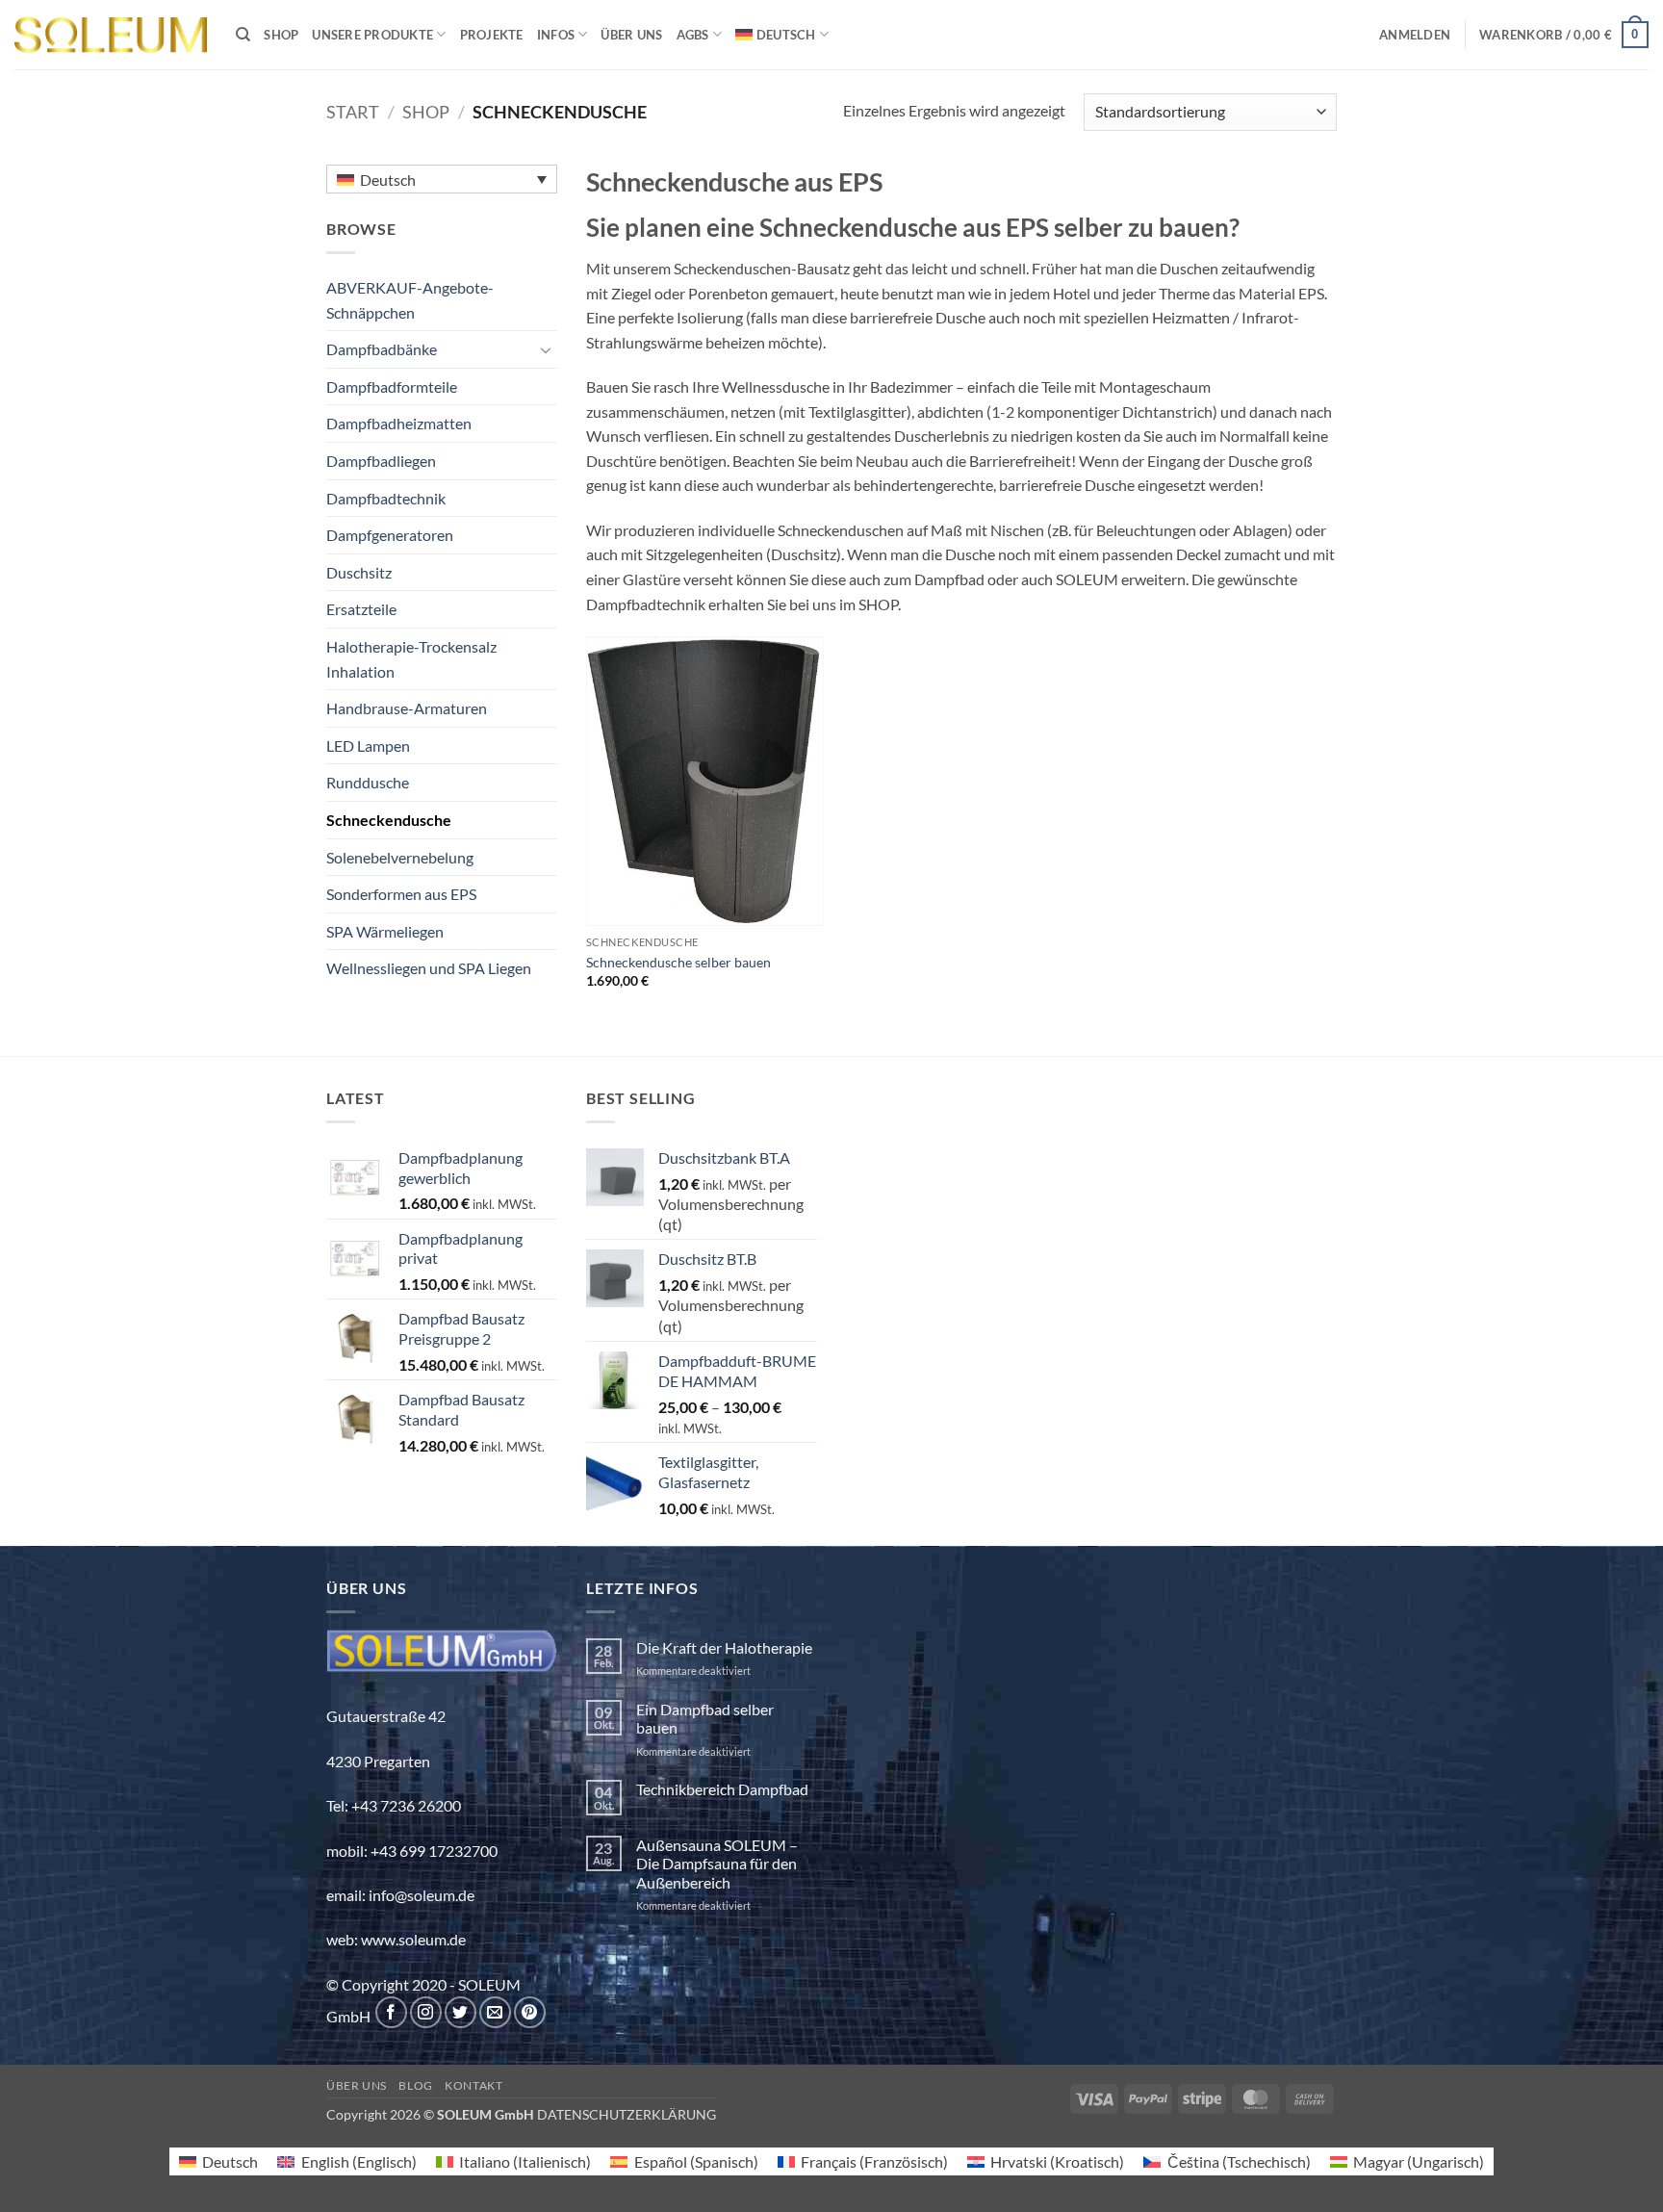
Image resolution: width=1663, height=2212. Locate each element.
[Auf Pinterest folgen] (530, 2012)
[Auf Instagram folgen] (426, 2012)
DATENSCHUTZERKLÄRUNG (627, 2114)
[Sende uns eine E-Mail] (495, 2012)
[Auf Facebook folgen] (391, 2012)
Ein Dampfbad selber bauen (705, 1718)
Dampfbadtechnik (386, 498)
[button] (1415, 35)
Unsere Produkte (372, 35)
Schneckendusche (389, 820)
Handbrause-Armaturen (407, 708)
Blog (415, 2085)
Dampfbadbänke (382, 349)
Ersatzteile (361, 609)
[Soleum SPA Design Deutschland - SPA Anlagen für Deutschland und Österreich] (111, 35)
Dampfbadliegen (381, 461)
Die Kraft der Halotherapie (724, 1647)
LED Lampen (368, 746)
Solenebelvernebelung (400, 857)
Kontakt (473, 2085)
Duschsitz (359, 572)
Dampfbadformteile (392, 386)
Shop (281, 35)
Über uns (631, 35)
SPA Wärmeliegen (385, 931)
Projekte (492, 35)
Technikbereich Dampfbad (722, 1789)
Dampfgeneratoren (390, 535)
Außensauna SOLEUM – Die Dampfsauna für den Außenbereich (717, 1863)
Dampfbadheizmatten (399, 423)
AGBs (693, 35)
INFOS (556, 35)
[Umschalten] (546, 349)
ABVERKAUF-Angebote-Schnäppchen (410, 300)
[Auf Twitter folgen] (461, 2012)
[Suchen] (243, 35)
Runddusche (368, 782)
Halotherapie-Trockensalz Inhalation (411, 659)
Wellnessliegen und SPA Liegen (429, 968)
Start (353, 112)
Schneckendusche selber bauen (678, 962)
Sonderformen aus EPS (401, 894)
